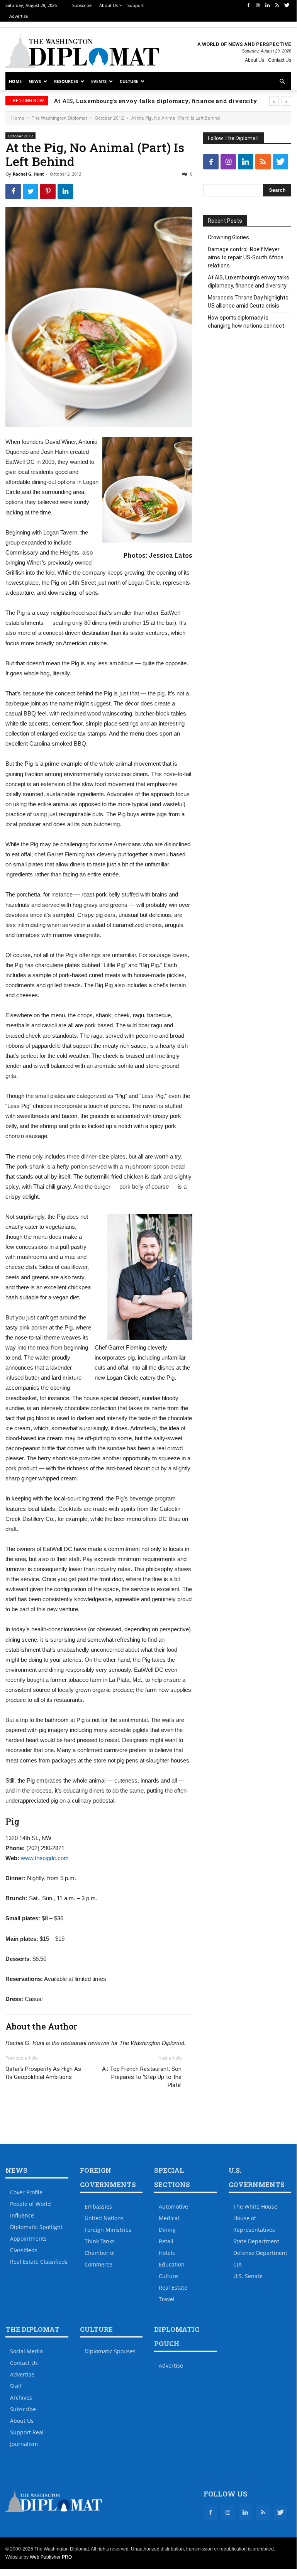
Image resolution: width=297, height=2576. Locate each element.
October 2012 (109, 118)
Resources (66, 81)
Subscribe (82, 5)
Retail (166, 2241)
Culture (129, 81)
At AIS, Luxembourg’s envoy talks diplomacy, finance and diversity (171, 101)
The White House (255, 2206)
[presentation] (274, 101)
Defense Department (260, 2253)
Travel (167, 2299)
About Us (109, 5)
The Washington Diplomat (59, 118)
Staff (16, 2386)
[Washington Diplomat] (82, 51)
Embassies (98, 2206)
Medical (169, 2218)
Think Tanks (100, 2241)
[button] (282, 82)
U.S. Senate (248, 2276)
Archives (21, 2398)
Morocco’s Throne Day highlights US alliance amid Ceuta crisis (248, 302)
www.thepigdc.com (45, 1858)
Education (172, 2264)
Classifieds (24, 2250)
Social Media (26, 2351)
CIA (238, 2264)
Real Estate (173, 2288)
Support (136, 5)
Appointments (28, 2239)
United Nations (104, 2218)
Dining (167, 2230)
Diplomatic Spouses (110, 2351)
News (35, 81)
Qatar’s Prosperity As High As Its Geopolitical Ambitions (43, 2073)
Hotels (167, 2253)
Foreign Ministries (108, 2230)
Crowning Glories (228, 237)
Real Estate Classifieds (39, 2262)
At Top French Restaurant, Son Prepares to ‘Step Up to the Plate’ (142, 2077)
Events (99, 81)
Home (15, 81)
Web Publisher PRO (51, 2557)
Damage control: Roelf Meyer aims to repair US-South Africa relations (246, 257)
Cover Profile (26, 2192)
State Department (256, 2241)
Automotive (173, 2206)
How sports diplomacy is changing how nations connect (246, 322)
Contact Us (280, 60)
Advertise (19, 16)
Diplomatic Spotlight (36, 2227)
